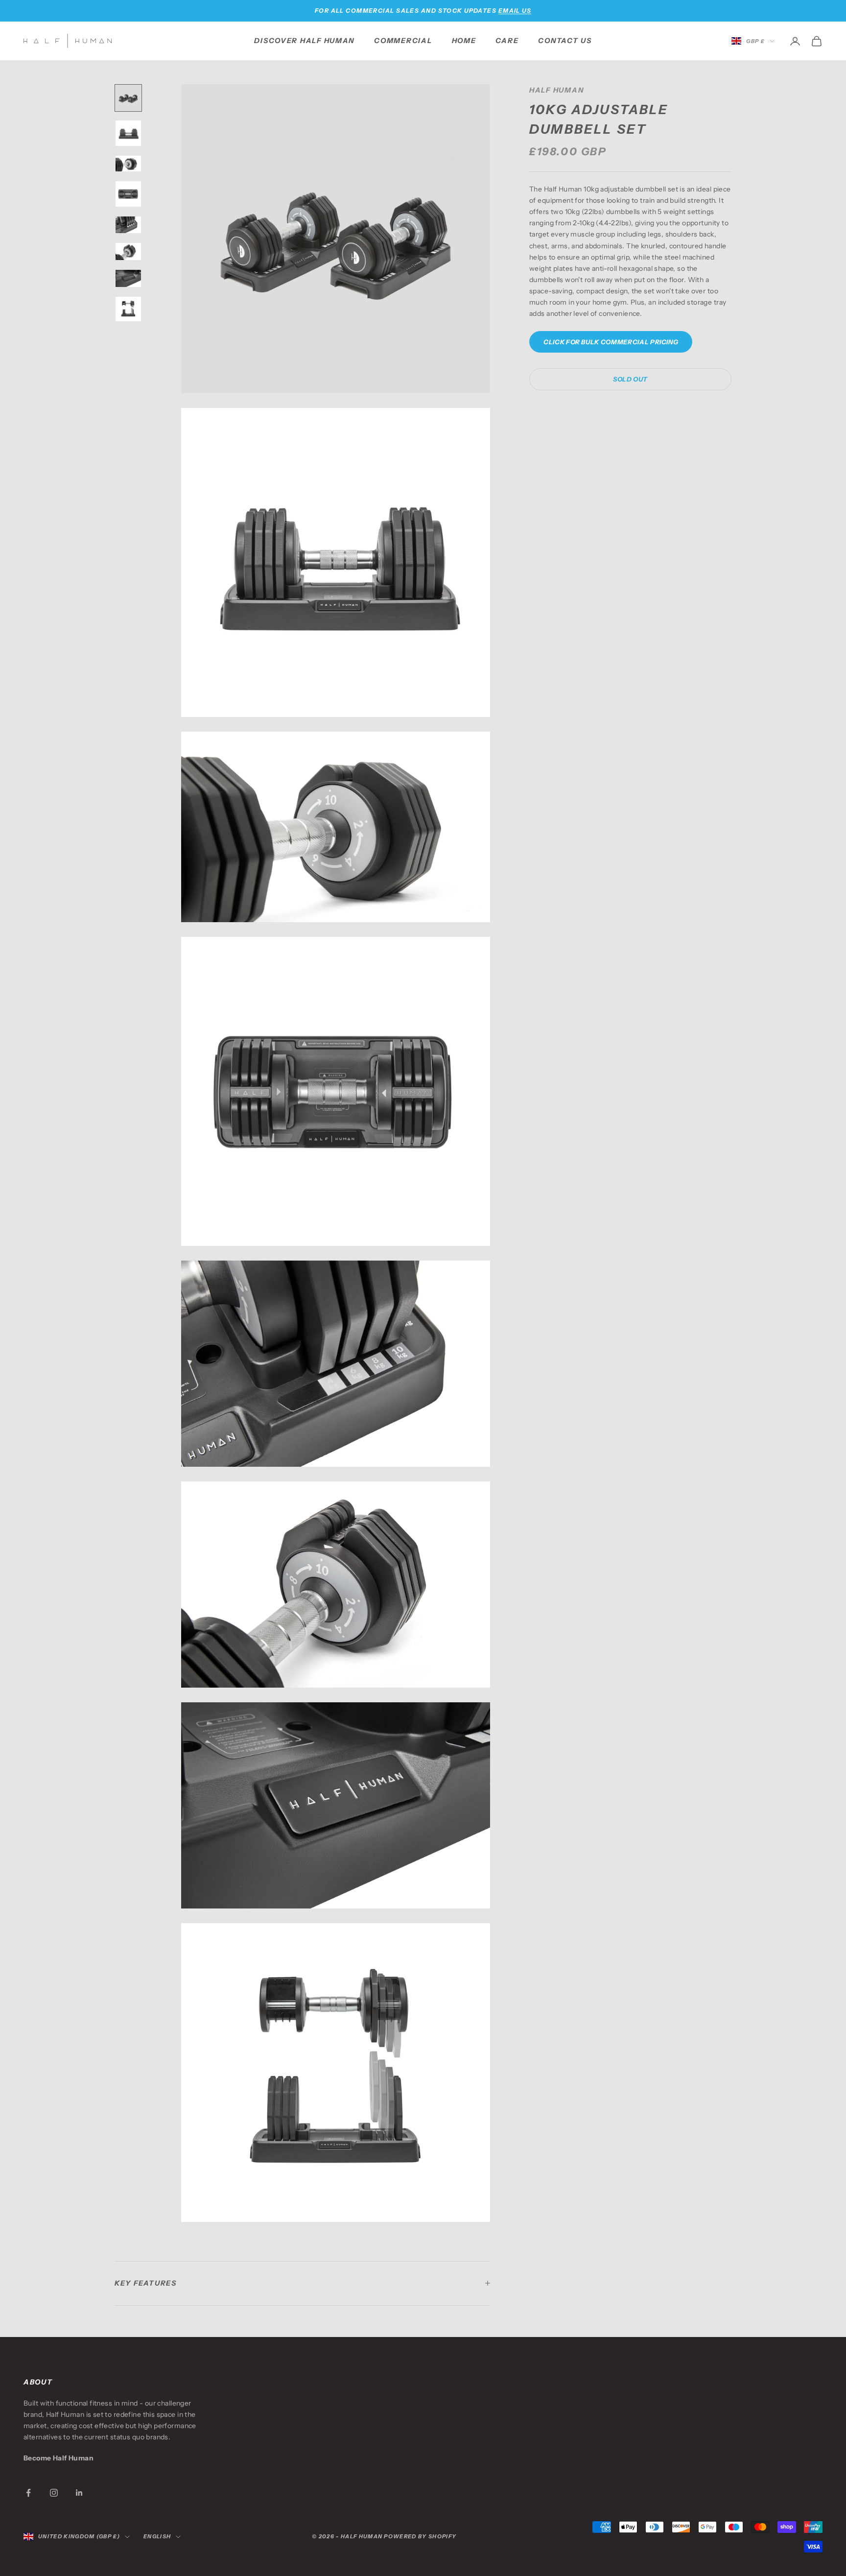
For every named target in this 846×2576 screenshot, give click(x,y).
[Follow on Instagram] (54, 2493)
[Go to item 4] (128, 194)
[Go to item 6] (128, 251)
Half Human (556, 90)
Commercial (403, 41)
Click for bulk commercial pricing (611, 341)
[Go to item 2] (128, 133)
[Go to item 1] (128, 98)
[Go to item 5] (128, 225)
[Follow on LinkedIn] (79, 2493)
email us (515, 11)
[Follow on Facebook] (28, 2493)
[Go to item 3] (128, 164)
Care (507, 41)
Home (464, 41)
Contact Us (565, 41)
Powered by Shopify (420, 2536)
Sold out (630, 379)
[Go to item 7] (128, 278)
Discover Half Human (304, 41)
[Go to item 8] (128, 309)
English (157, 2536)
